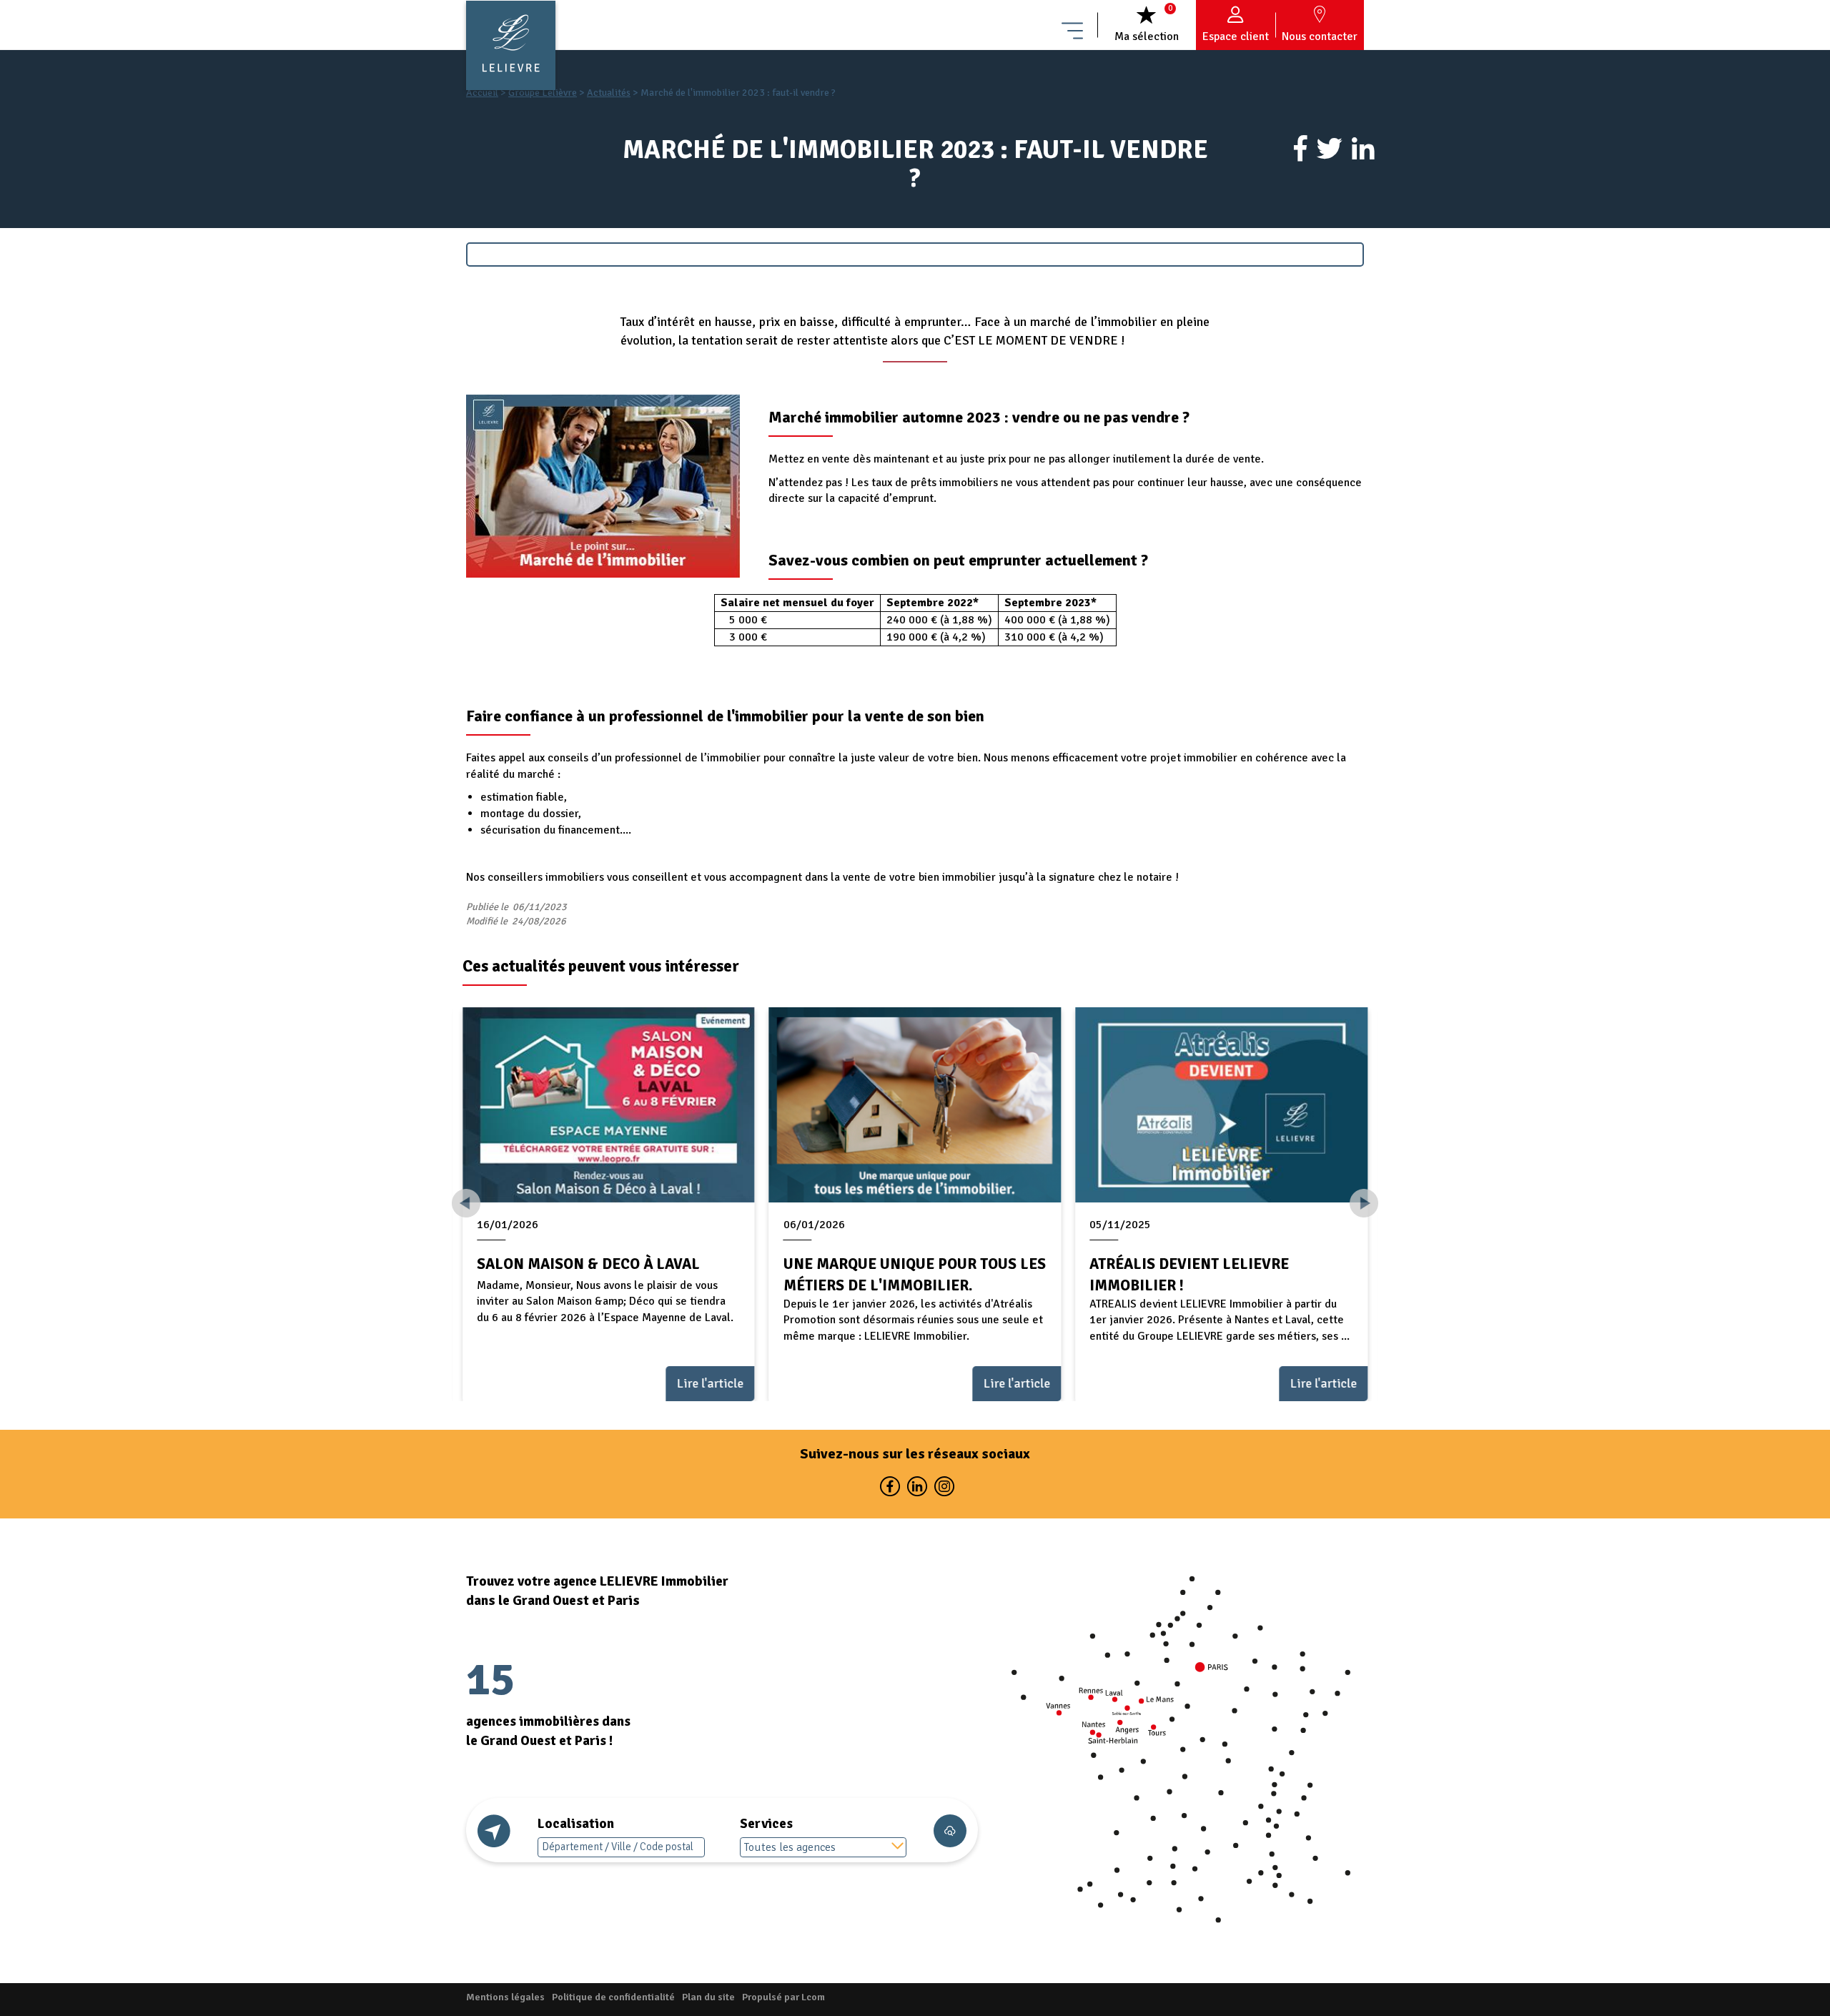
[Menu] (1072, 25)
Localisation (576, 1824)
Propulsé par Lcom (783, 1997)
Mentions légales (505, 1997)
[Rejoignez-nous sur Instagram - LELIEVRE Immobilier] (943, 1489)
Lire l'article (711, 1383)
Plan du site (708, 1997)
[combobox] (823, 1847)
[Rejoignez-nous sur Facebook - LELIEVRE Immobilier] (889, 1489)
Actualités (609, 93)
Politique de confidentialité (613, 1997)
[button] (1364, 1203)
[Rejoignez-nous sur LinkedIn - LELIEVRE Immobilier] (916, 1489)
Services (766, 1824)
